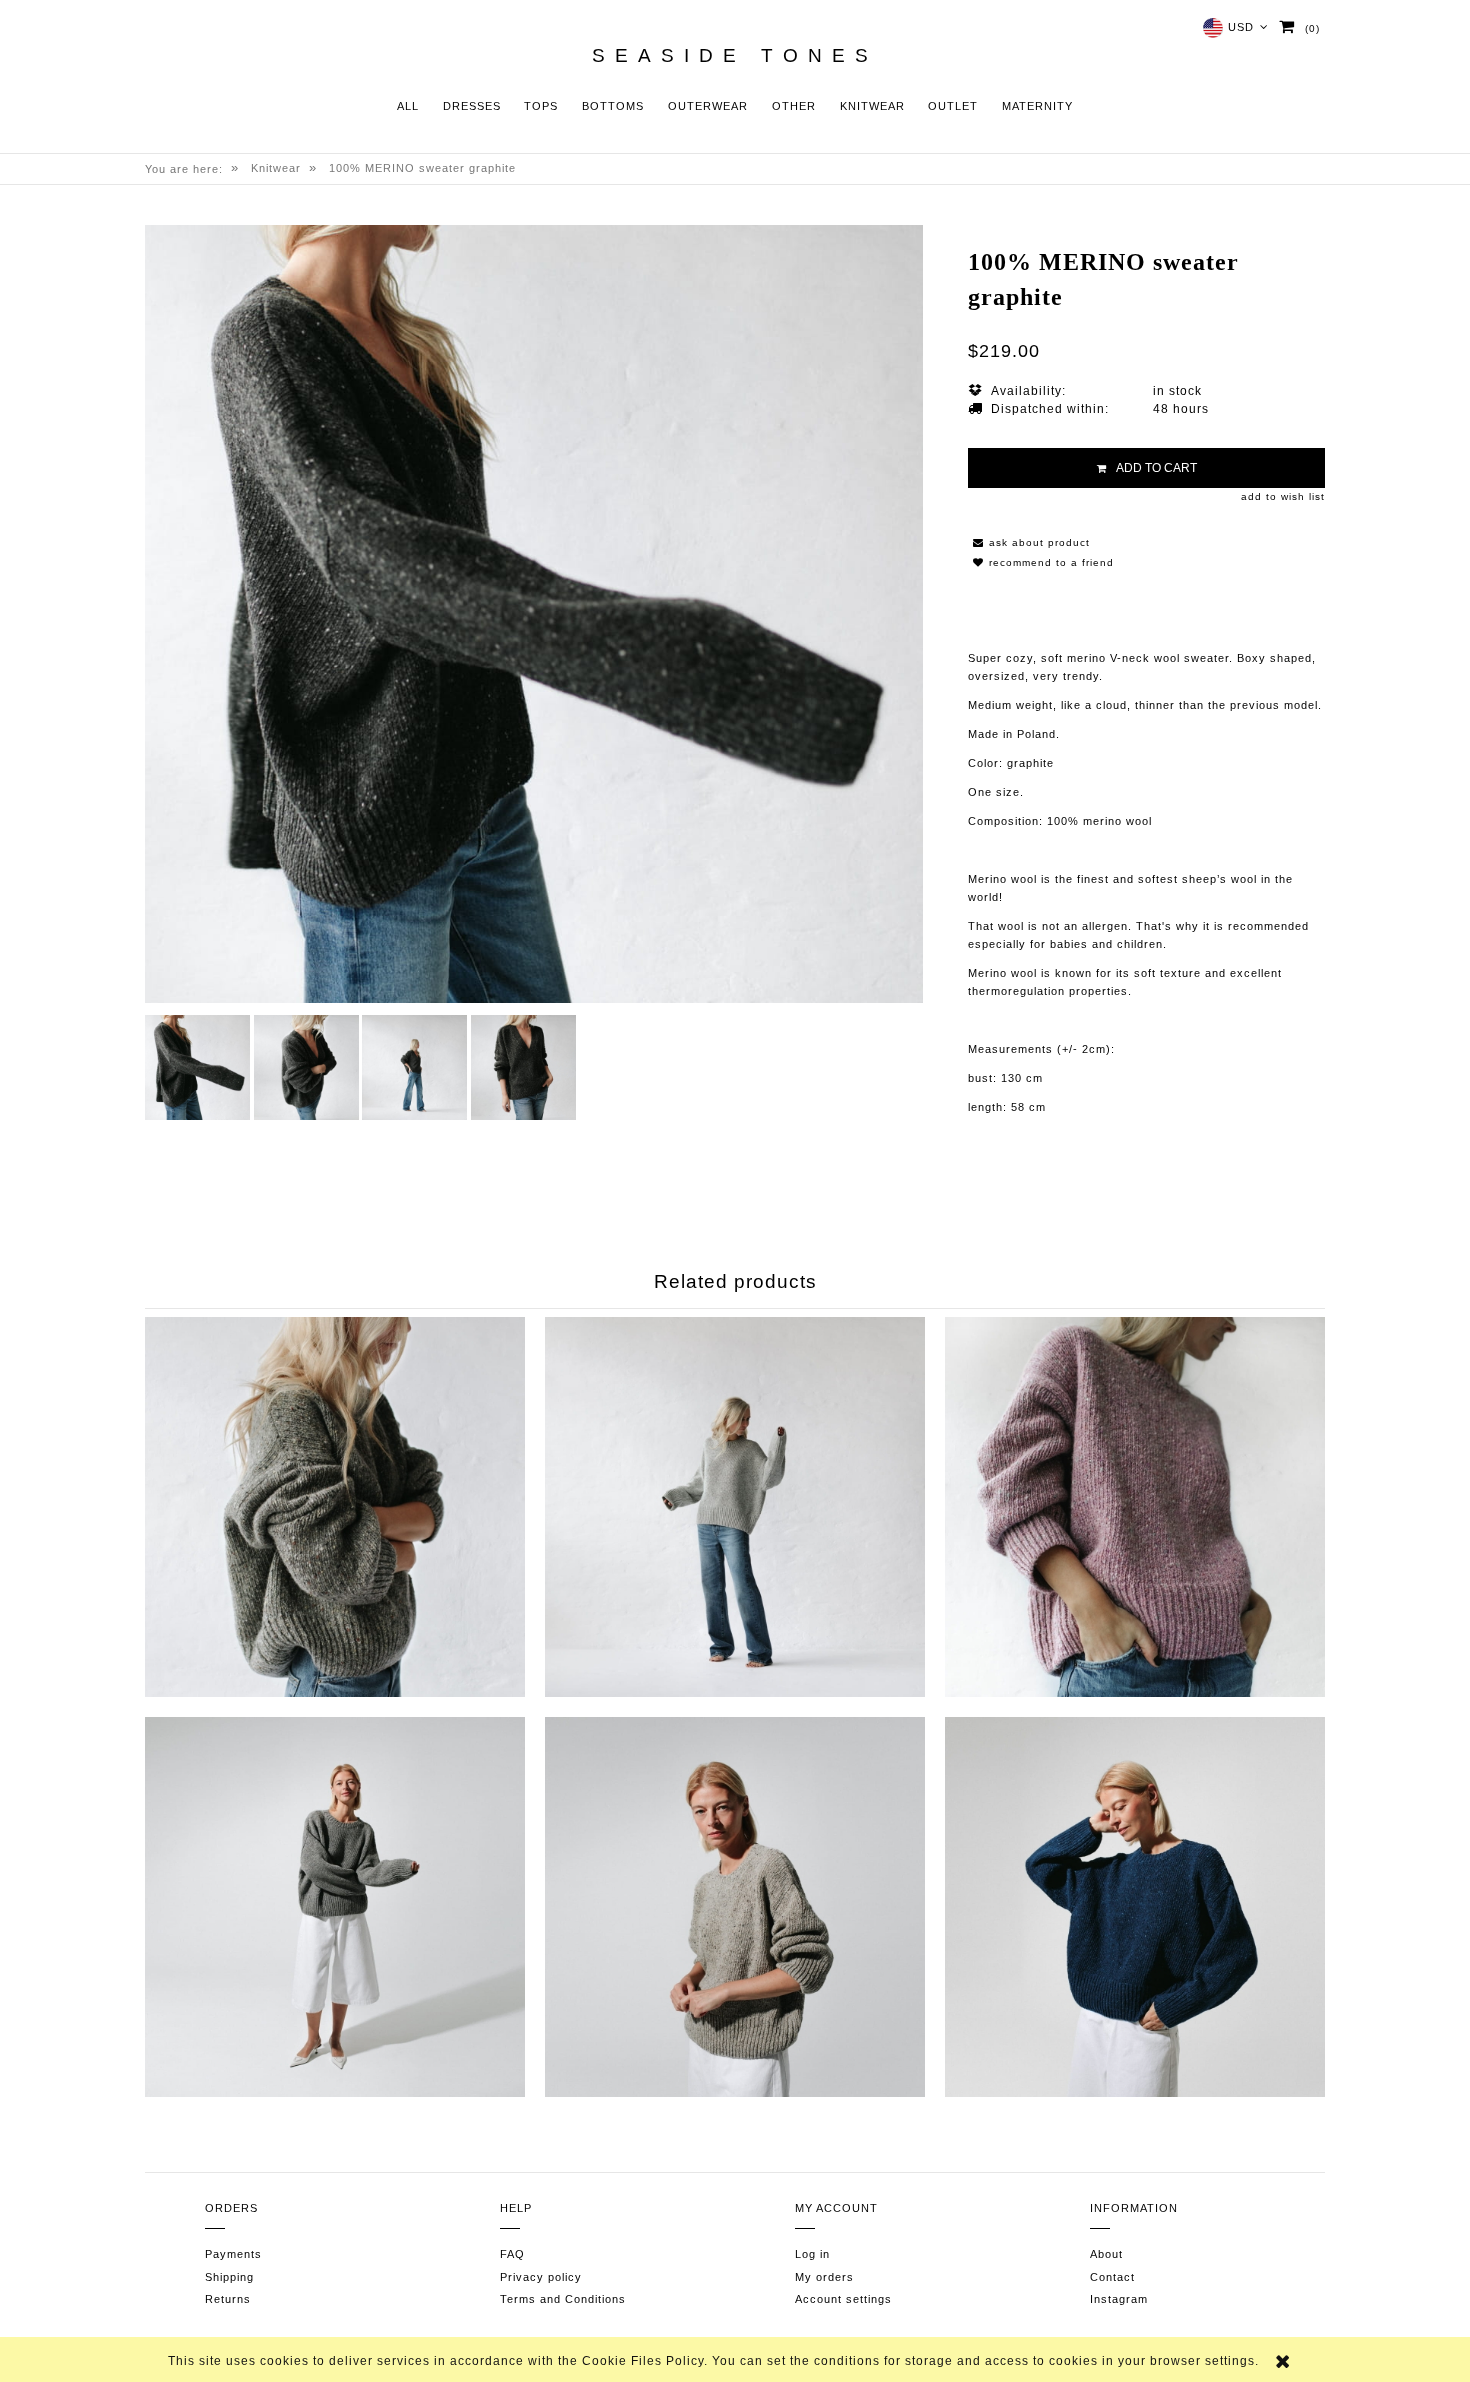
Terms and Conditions (563, 2299)
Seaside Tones (735, 56)
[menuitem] (408, 106)
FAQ (512, 2254)
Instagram (1119, 2299)
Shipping (229, 2277)
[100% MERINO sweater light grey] (735, 1507)
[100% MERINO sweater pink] (1135, 1507)
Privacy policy (541, 2277)
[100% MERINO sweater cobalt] (1135, 1907)
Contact (1112, 2277)
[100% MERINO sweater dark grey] (335, 1507)
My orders (824, 2277)
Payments (233, 2254)
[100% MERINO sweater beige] (735, 1907)
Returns (228, 2299)
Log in (812, 2254)
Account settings (843, 2299)
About (1106, 2254)
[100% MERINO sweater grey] (335, 1907)
